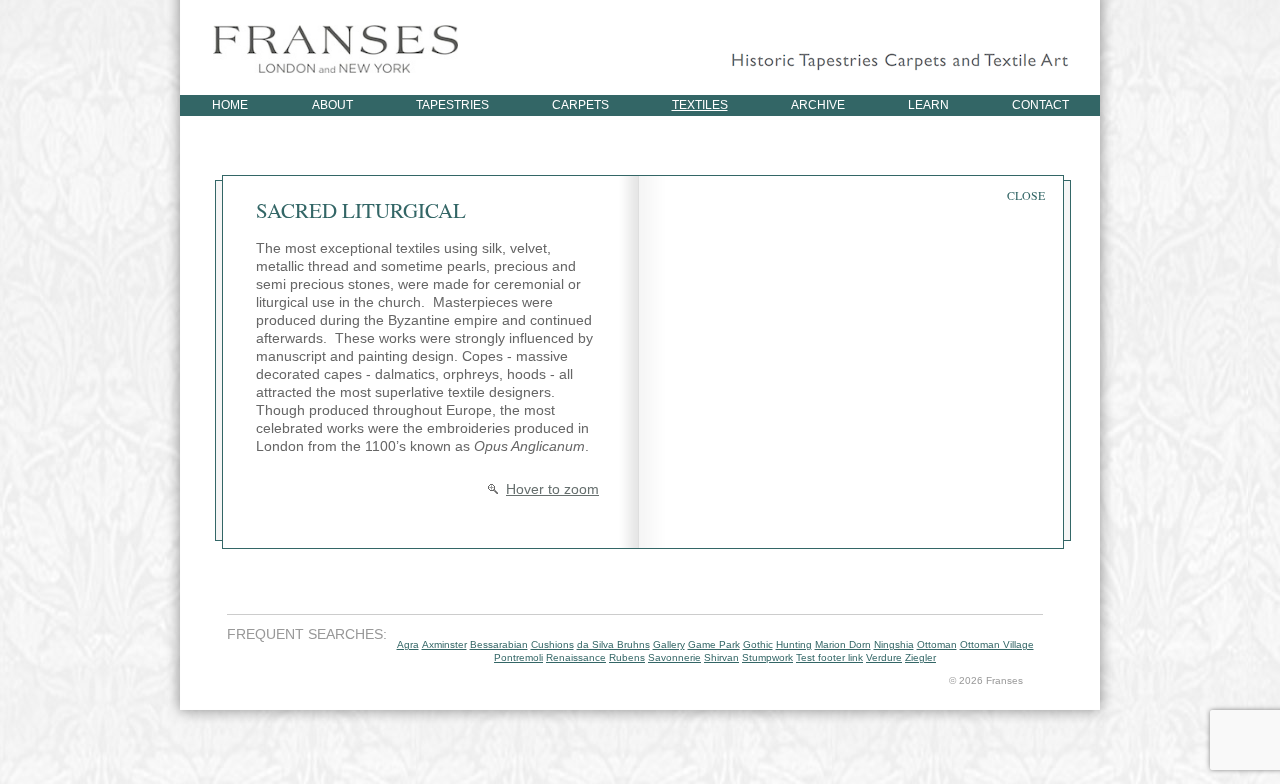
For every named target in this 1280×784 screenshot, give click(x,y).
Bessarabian (499, 644)
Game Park (714, 644)
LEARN (928, 105)
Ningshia (894, 644)
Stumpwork (767, 657)
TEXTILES (700, 105)
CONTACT (1040, 105)
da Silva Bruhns (613, 644)
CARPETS (580, 105)
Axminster (444, 644)
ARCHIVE (818, 105)
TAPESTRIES (452, 105)
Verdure (884, 657)
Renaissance (576, 657)
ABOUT (332, 105)
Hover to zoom (552, 489)
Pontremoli (518, 657)
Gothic (758, 644)
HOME (230, 105)
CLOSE (1026, 195)
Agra (408, 644)
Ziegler (920, 657)
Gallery (669, 644)
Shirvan (721, 657)
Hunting (794, 644)
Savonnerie (674, 657)
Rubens (627, 657)
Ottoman (937, 644)
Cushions (552, 644)
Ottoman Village (997, 644)
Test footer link (829, 657)
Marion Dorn (843, 644)
